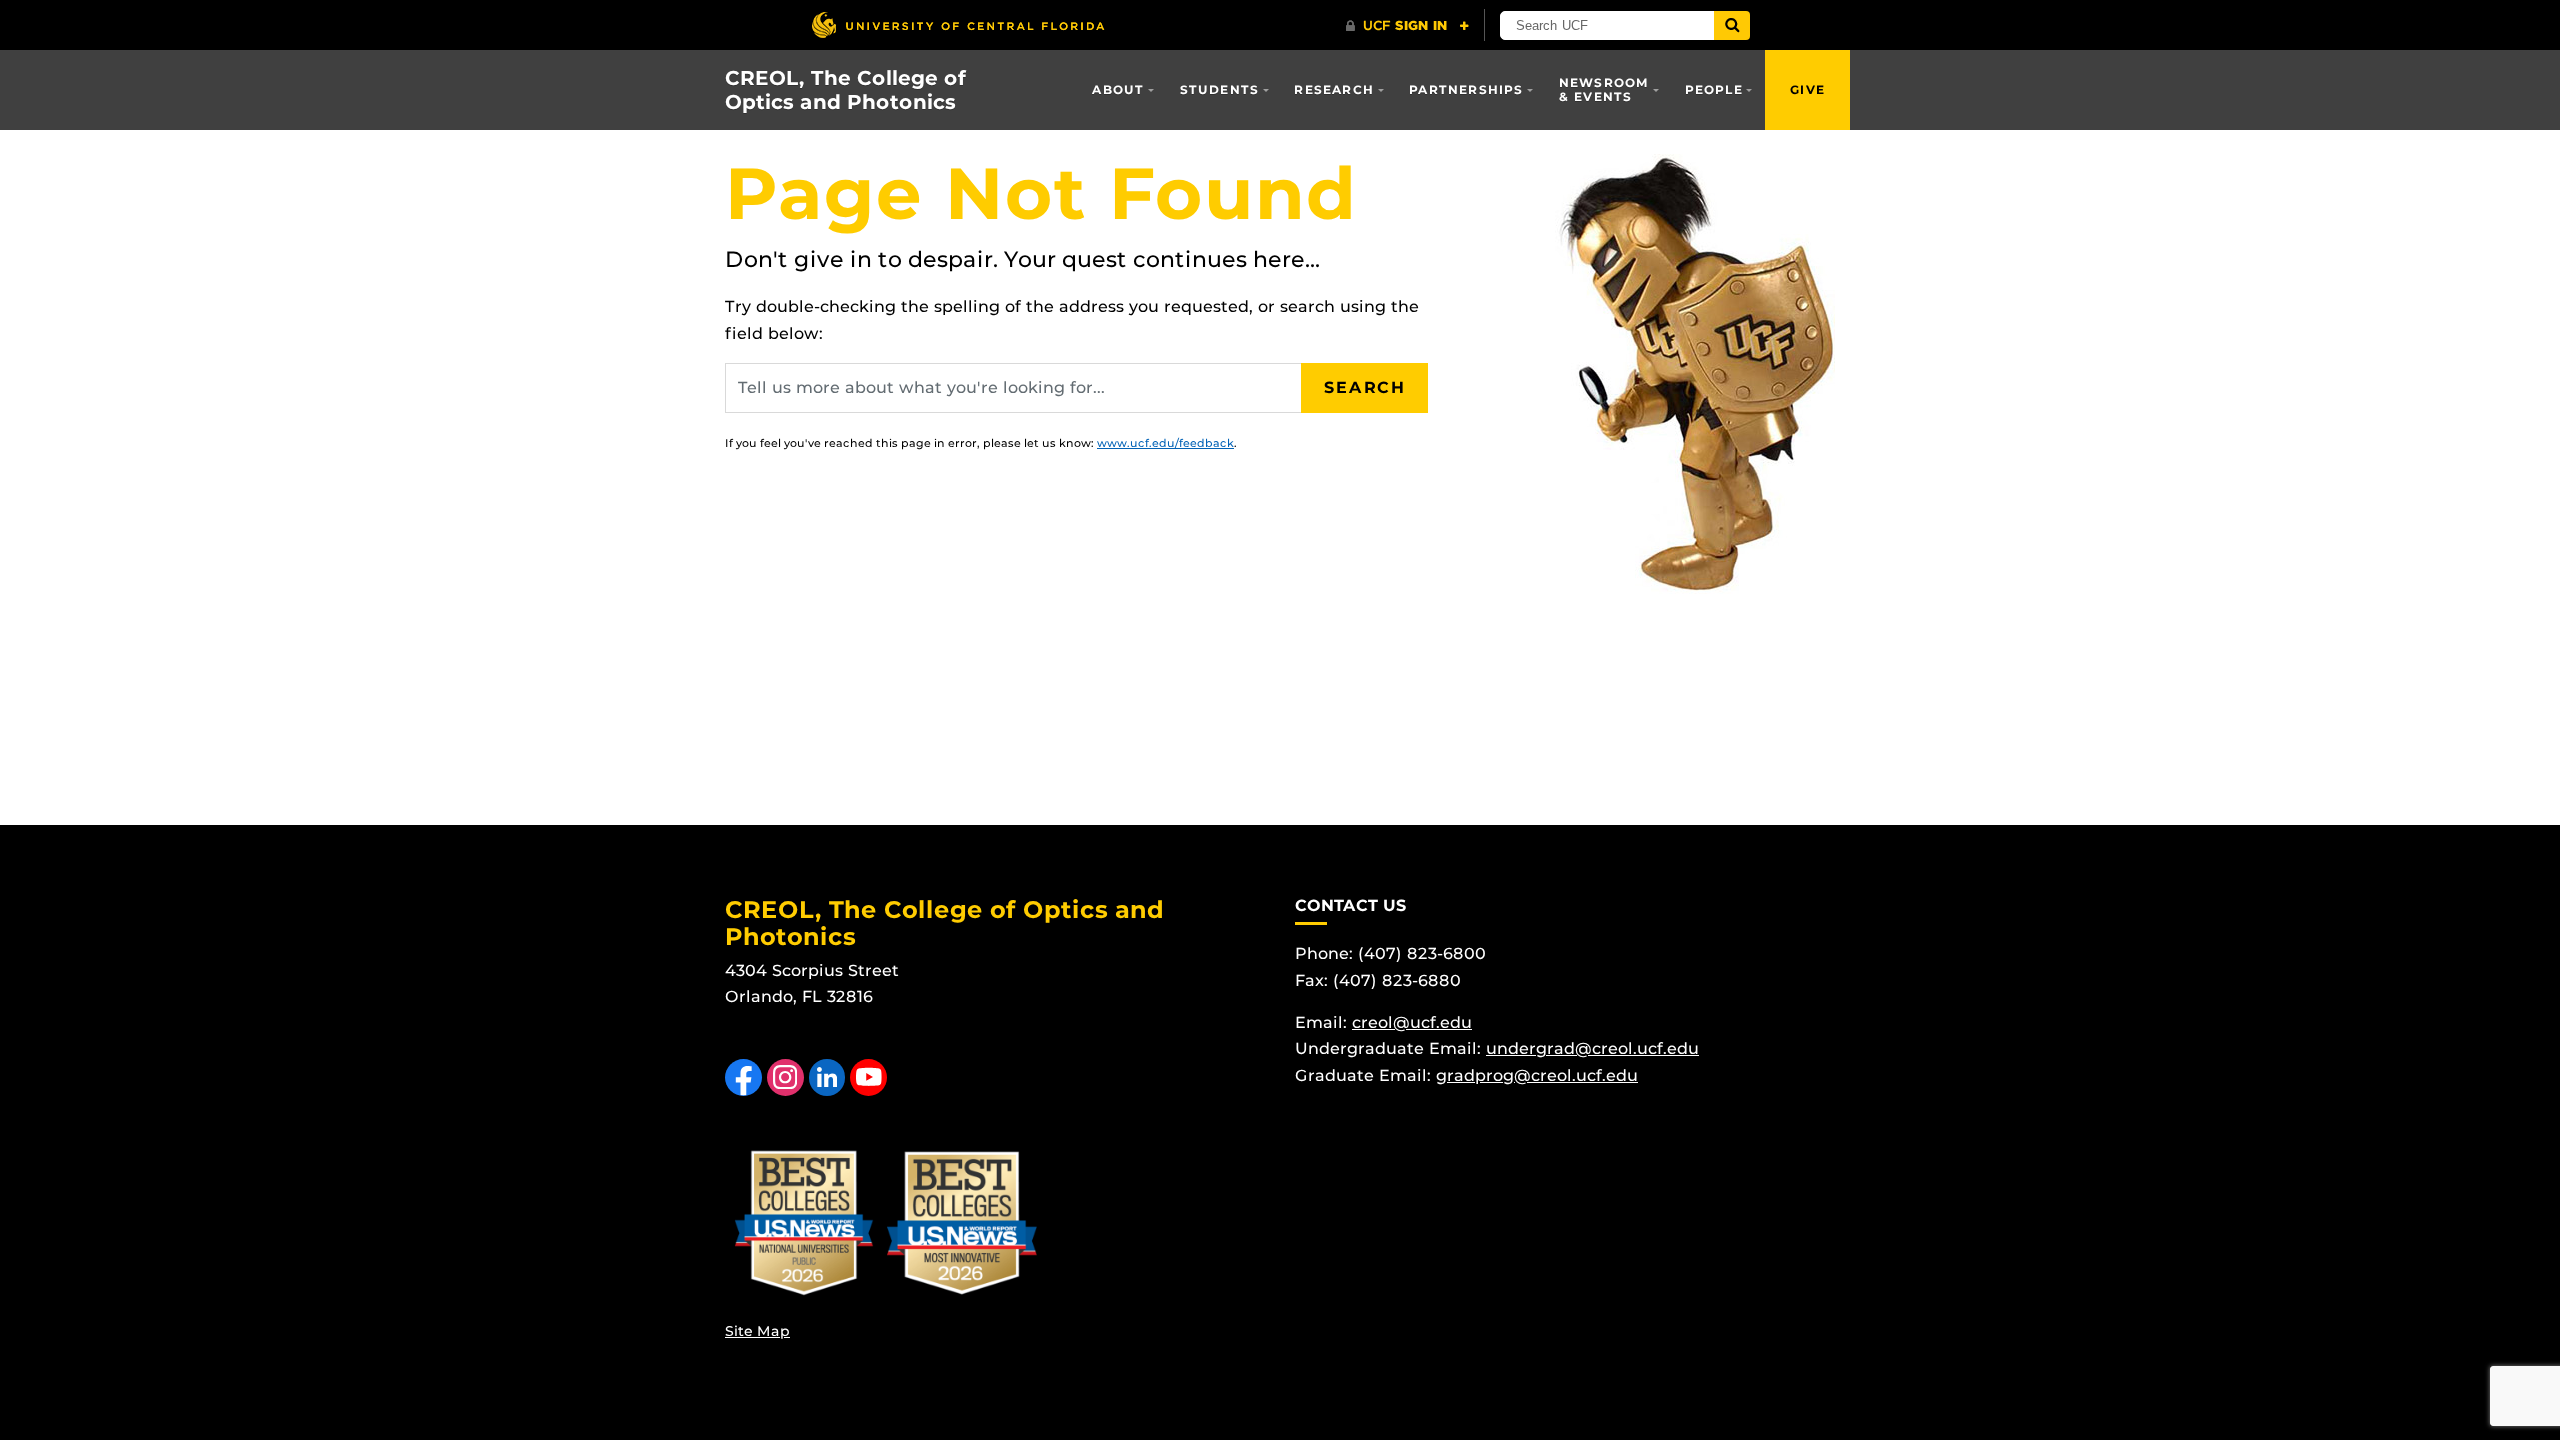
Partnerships (1466, 89)
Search (1365, 387)
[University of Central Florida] (958, 24)
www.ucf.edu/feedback (1165, 443)
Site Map (757, 1331)
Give (1807, 89)
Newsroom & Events (1604, 89)
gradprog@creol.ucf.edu (1537, 1075)
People (1714, 89)
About (1118, 89)
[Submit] (1732, 25)
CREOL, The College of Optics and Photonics (845, 90)
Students (1220, 89)
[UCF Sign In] (1407, 26)
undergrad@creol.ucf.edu (1592, 1048)
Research (1334, 89)
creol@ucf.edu (1412, 1022)
